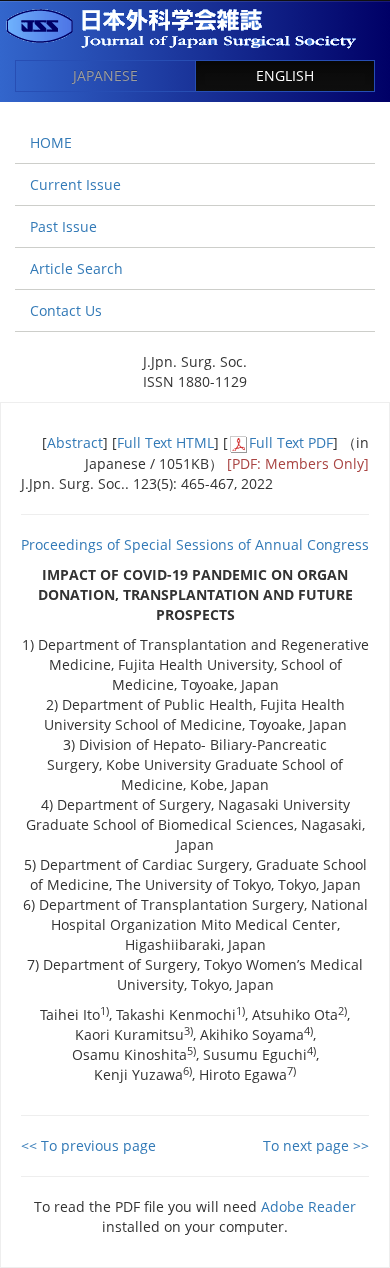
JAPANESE (105, 75)
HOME (51, 142)
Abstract (75, 442)
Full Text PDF (291, 442)
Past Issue (63, 226)
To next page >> (316, 1145)
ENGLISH (285, 75)
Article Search (76, 268)
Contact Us (66, 310)
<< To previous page (88, 1145)
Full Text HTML (165, 442)
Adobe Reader (308, 1206)
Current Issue (75, 184)
